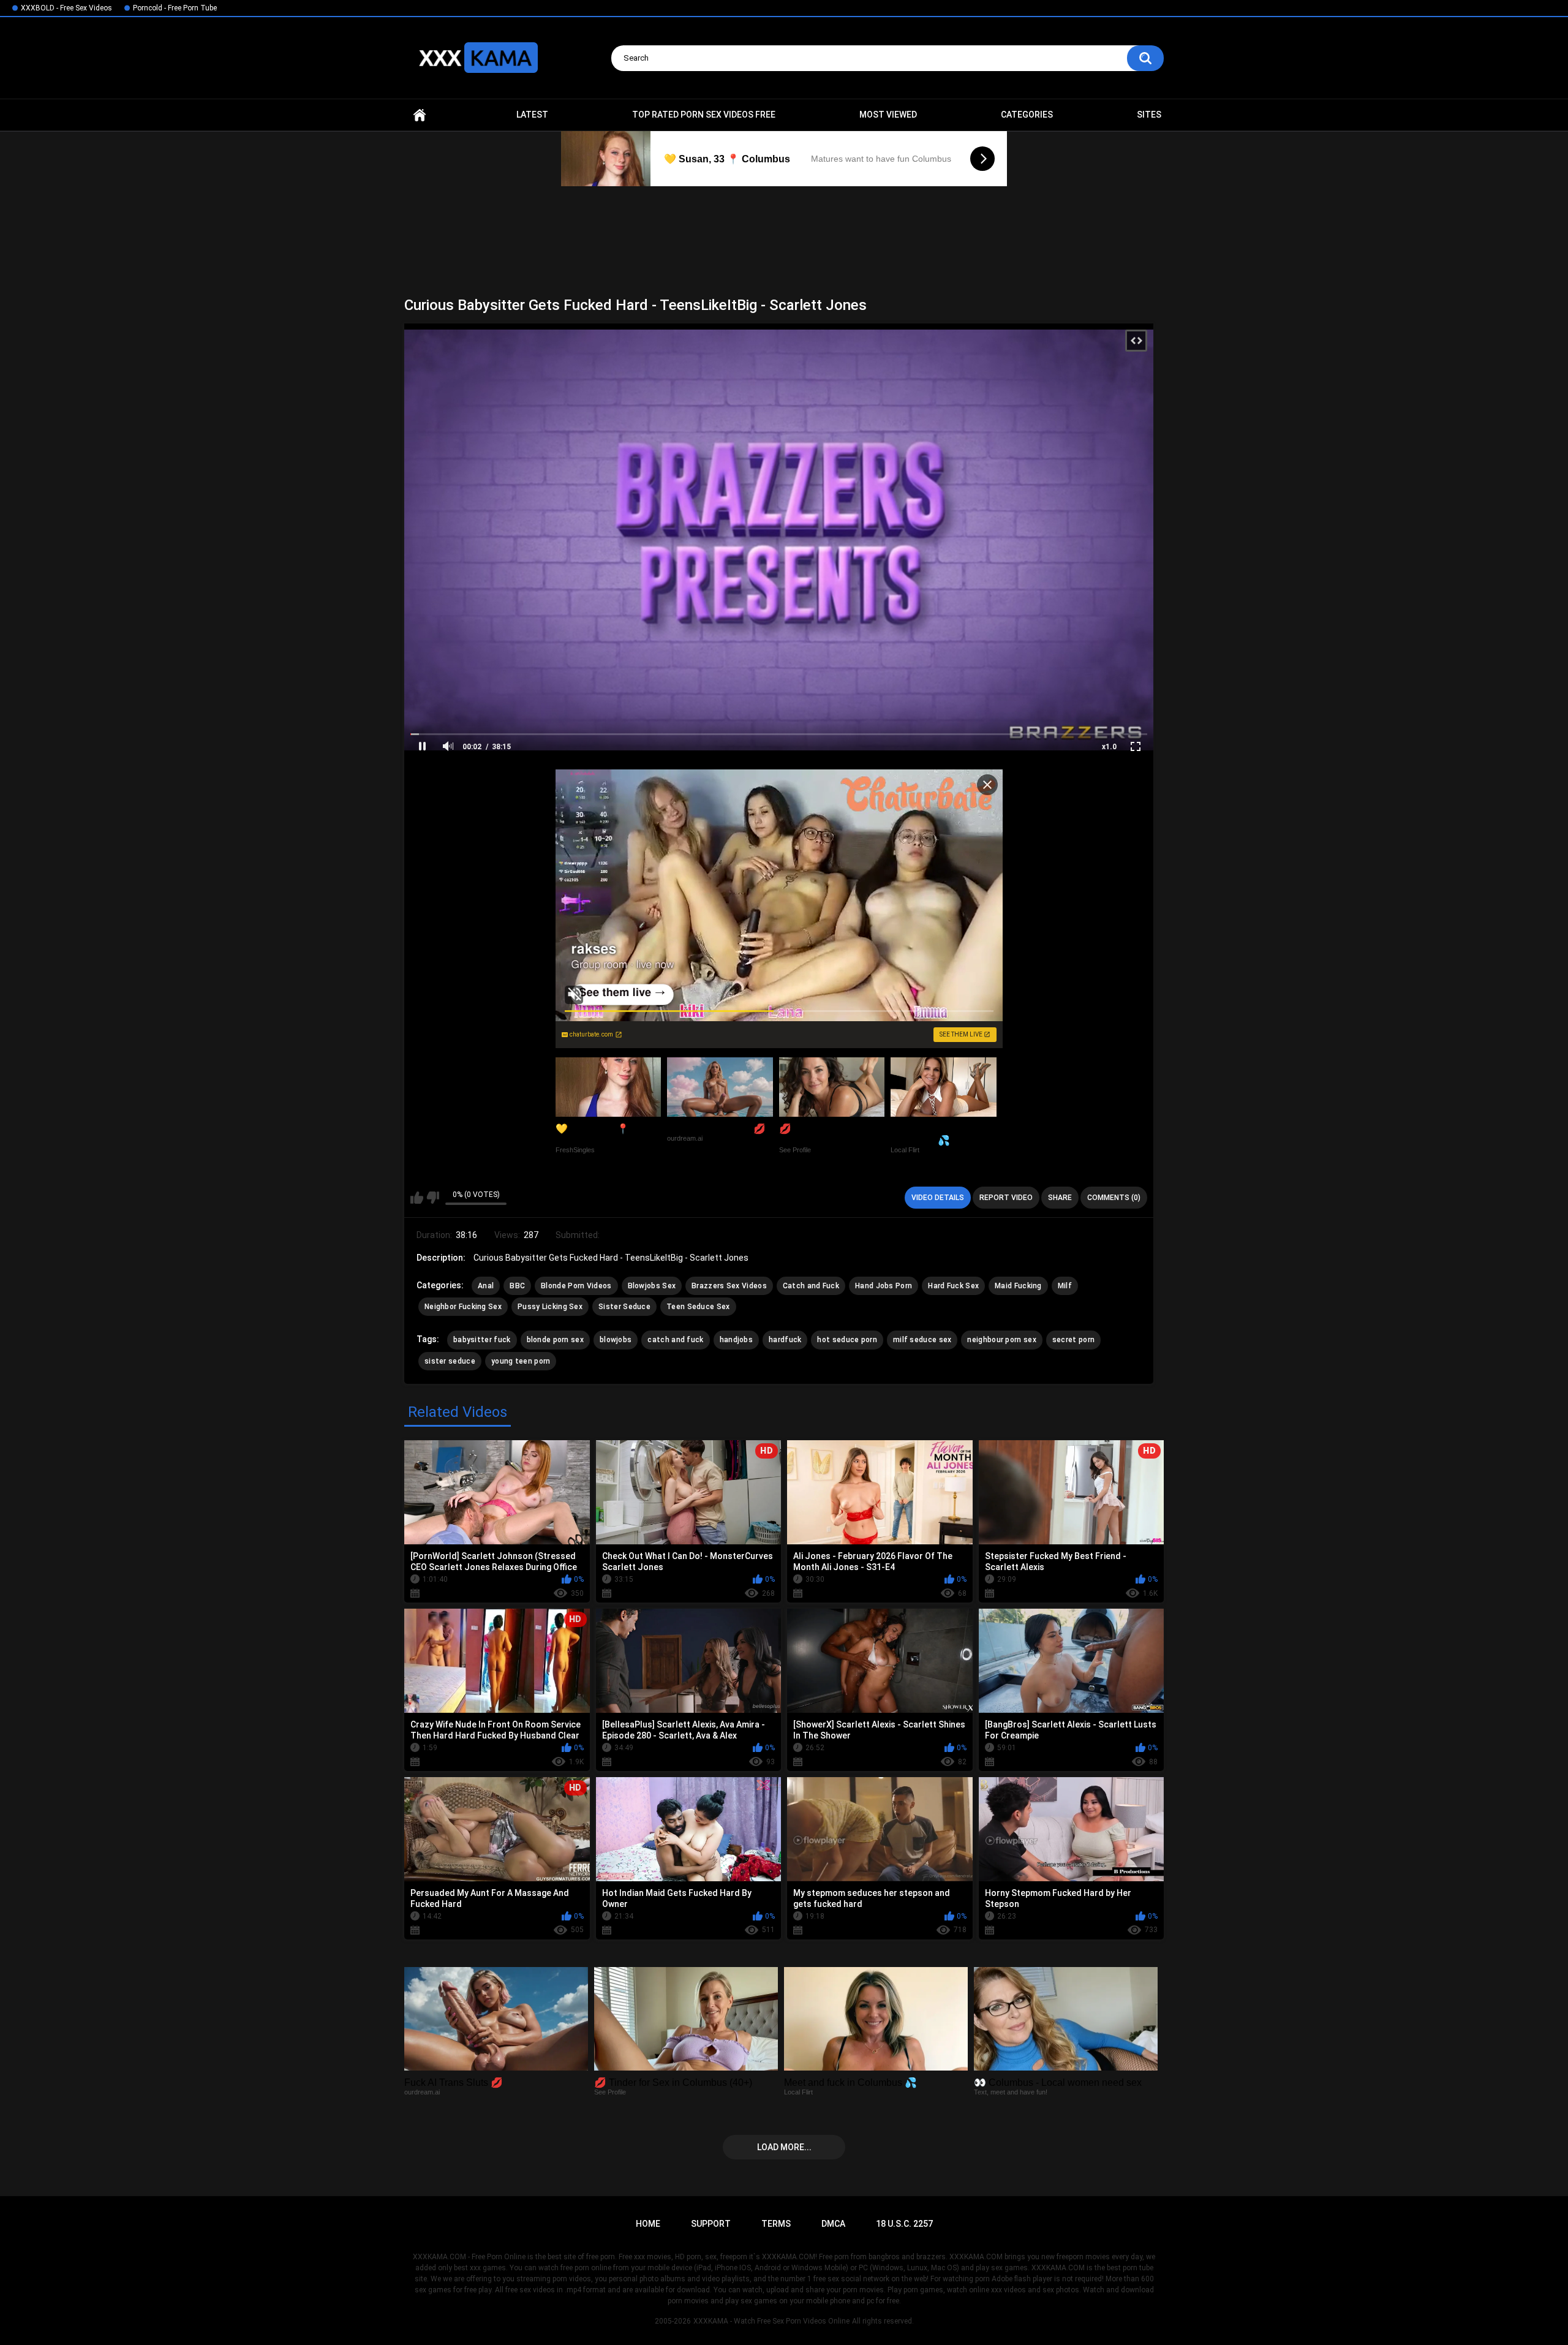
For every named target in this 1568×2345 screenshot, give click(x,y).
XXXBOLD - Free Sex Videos (66, 8)
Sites (1149, 115)
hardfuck (785, 1340)
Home (420, 115)
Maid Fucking (1018, 1286)
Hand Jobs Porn (884, 1286)
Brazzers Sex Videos (729, 1286)
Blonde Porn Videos (576, 1286)
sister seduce (450, 1361)
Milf (1065, 1286)
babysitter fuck (482, 1340)
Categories (1027, 115)
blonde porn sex (556, 1340)
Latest (532, 115)
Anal (486, 1286)
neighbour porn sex (1001, 1340)
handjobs (736, 1340)
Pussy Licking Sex (550, 1307)
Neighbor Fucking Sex (463, 1307)
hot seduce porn (847, 1340)
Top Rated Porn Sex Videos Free (704, 115)
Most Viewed (888, 115)
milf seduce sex (922, 1340)
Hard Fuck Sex (953, 1286)
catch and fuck (675, 1340)
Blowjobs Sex (652, 1286)
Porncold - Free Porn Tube (175, 8)
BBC (517, 1286)
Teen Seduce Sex (698, 1307)
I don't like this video (433, 1198)
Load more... (784, 2147)
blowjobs (616, 1340)
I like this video (417, 1198)
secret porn (1073, 1340)
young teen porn (521, 1361)
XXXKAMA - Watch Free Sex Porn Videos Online (771, 2321)
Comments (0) (1114, 1198)
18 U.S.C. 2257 (904, 2224)
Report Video (1006, 1198)
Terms (776, 2224)
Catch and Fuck (811, 1286)
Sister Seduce (624, 1307)
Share (1060, 1198)
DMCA (833, 2224)
